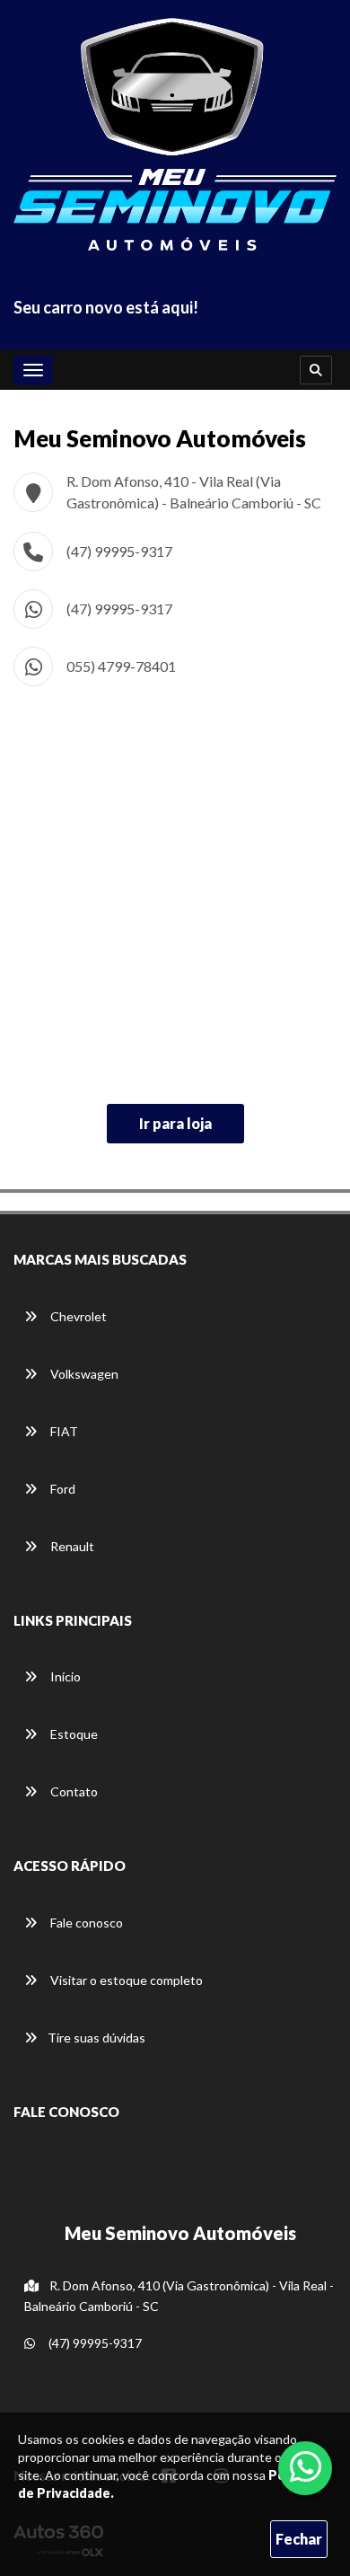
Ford (61, 1489)
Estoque (73, 1734)
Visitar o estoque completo (125, 1980)
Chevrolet (77, 1316)
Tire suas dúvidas (96, 2038)
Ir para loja (175, 1123)
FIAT (63, 1431)
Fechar (299, 2539)
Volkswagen (83, 1374)
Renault (71, 1546)
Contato (73, 1791)
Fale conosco (85, 1923)
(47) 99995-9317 (119, 551)
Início (64, 1676)
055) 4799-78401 (121, 666)
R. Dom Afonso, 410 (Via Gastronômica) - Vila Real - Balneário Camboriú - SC (179, 2296)
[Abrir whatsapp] (306, 2466)
